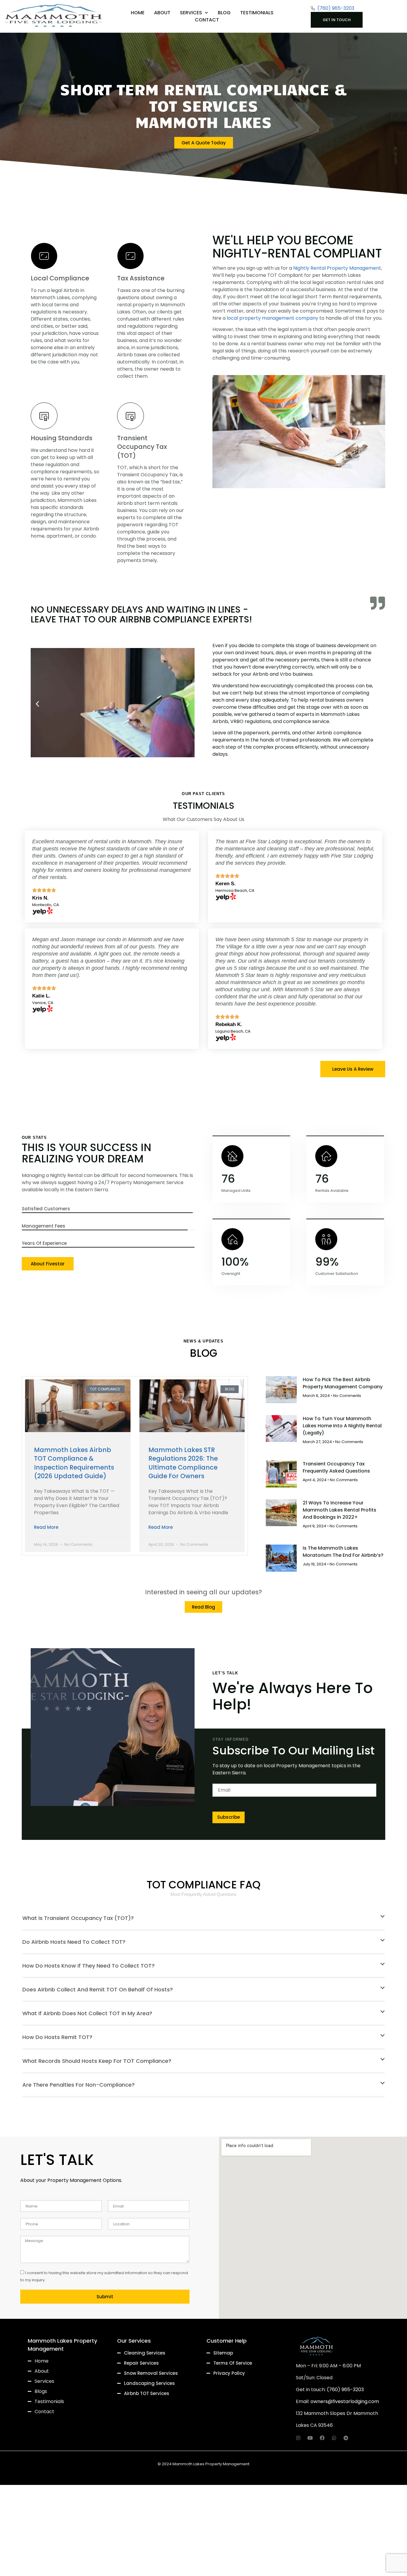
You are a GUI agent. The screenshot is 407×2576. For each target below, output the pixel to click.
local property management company (272, 318)
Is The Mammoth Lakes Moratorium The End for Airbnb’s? (343, 1552)
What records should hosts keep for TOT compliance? (97, 2061)
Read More (46, 1527)
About (162, 13)
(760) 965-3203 (345, 2390)
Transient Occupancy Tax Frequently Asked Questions (336, 1467)
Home (138, 13)
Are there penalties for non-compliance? (79, 2085)
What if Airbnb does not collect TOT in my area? (87, 2013)
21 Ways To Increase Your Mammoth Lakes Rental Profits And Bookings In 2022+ (340, 1510)
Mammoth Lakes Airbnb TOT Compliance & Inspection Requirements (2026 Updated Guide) (74, 1463)
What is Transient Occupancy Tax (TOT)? (78, 1918)
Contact (207, 20)
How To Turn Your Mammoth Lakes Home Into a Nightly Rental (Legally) (342, 1426)
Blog (224, 13)
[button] (37, 704)
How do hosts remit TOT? (57, 2037)
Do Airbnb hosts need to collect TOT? (74, 1942)
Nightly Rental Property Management (337, 268)
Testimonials (257, 13)
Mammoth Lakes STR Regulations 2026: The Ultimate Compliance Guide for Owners (183, 1463)
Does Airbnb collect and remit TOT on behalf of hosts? (98, 1989)
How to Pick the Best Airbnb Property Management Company (343, 1383)
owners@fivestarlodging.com (345, 2401)
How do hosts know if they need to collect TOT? (88, 1966)
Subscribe (229, 1817)
